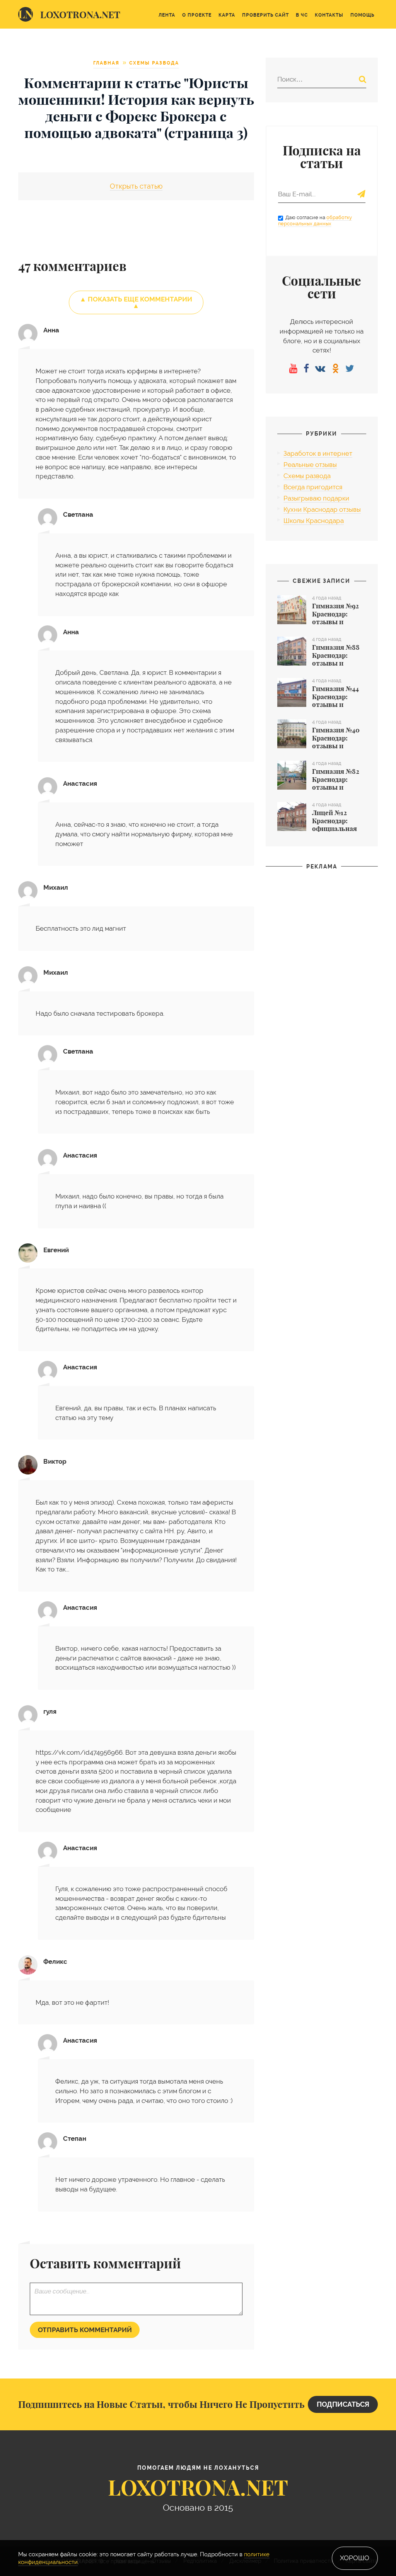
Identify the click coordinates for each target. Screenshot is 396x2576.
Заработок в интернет (318, 453)
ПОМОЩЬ (362, 15)
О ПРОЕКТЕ (197, 15)
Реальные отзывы (310, 465)
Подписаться (343, 2404)
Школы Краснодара (314, 521)
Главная (106, 63)
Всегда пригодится (313, 487)
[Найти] (363, 79)
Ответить (240, 503)
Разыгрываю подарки (316, 498)
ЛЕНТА (167, 15)
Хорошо (355, 2558)
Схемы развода (154, 63)
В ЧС (302, 15)
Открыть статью (136, 186)
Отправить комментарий (85, 2330)
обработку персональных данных (315, 221)
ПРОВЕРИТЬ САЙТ (265, 15)
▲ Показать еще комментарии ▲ (136, 302)
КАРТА (227, 15)
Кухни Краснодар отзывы (322, 509)
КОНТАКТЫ (329, 15)
